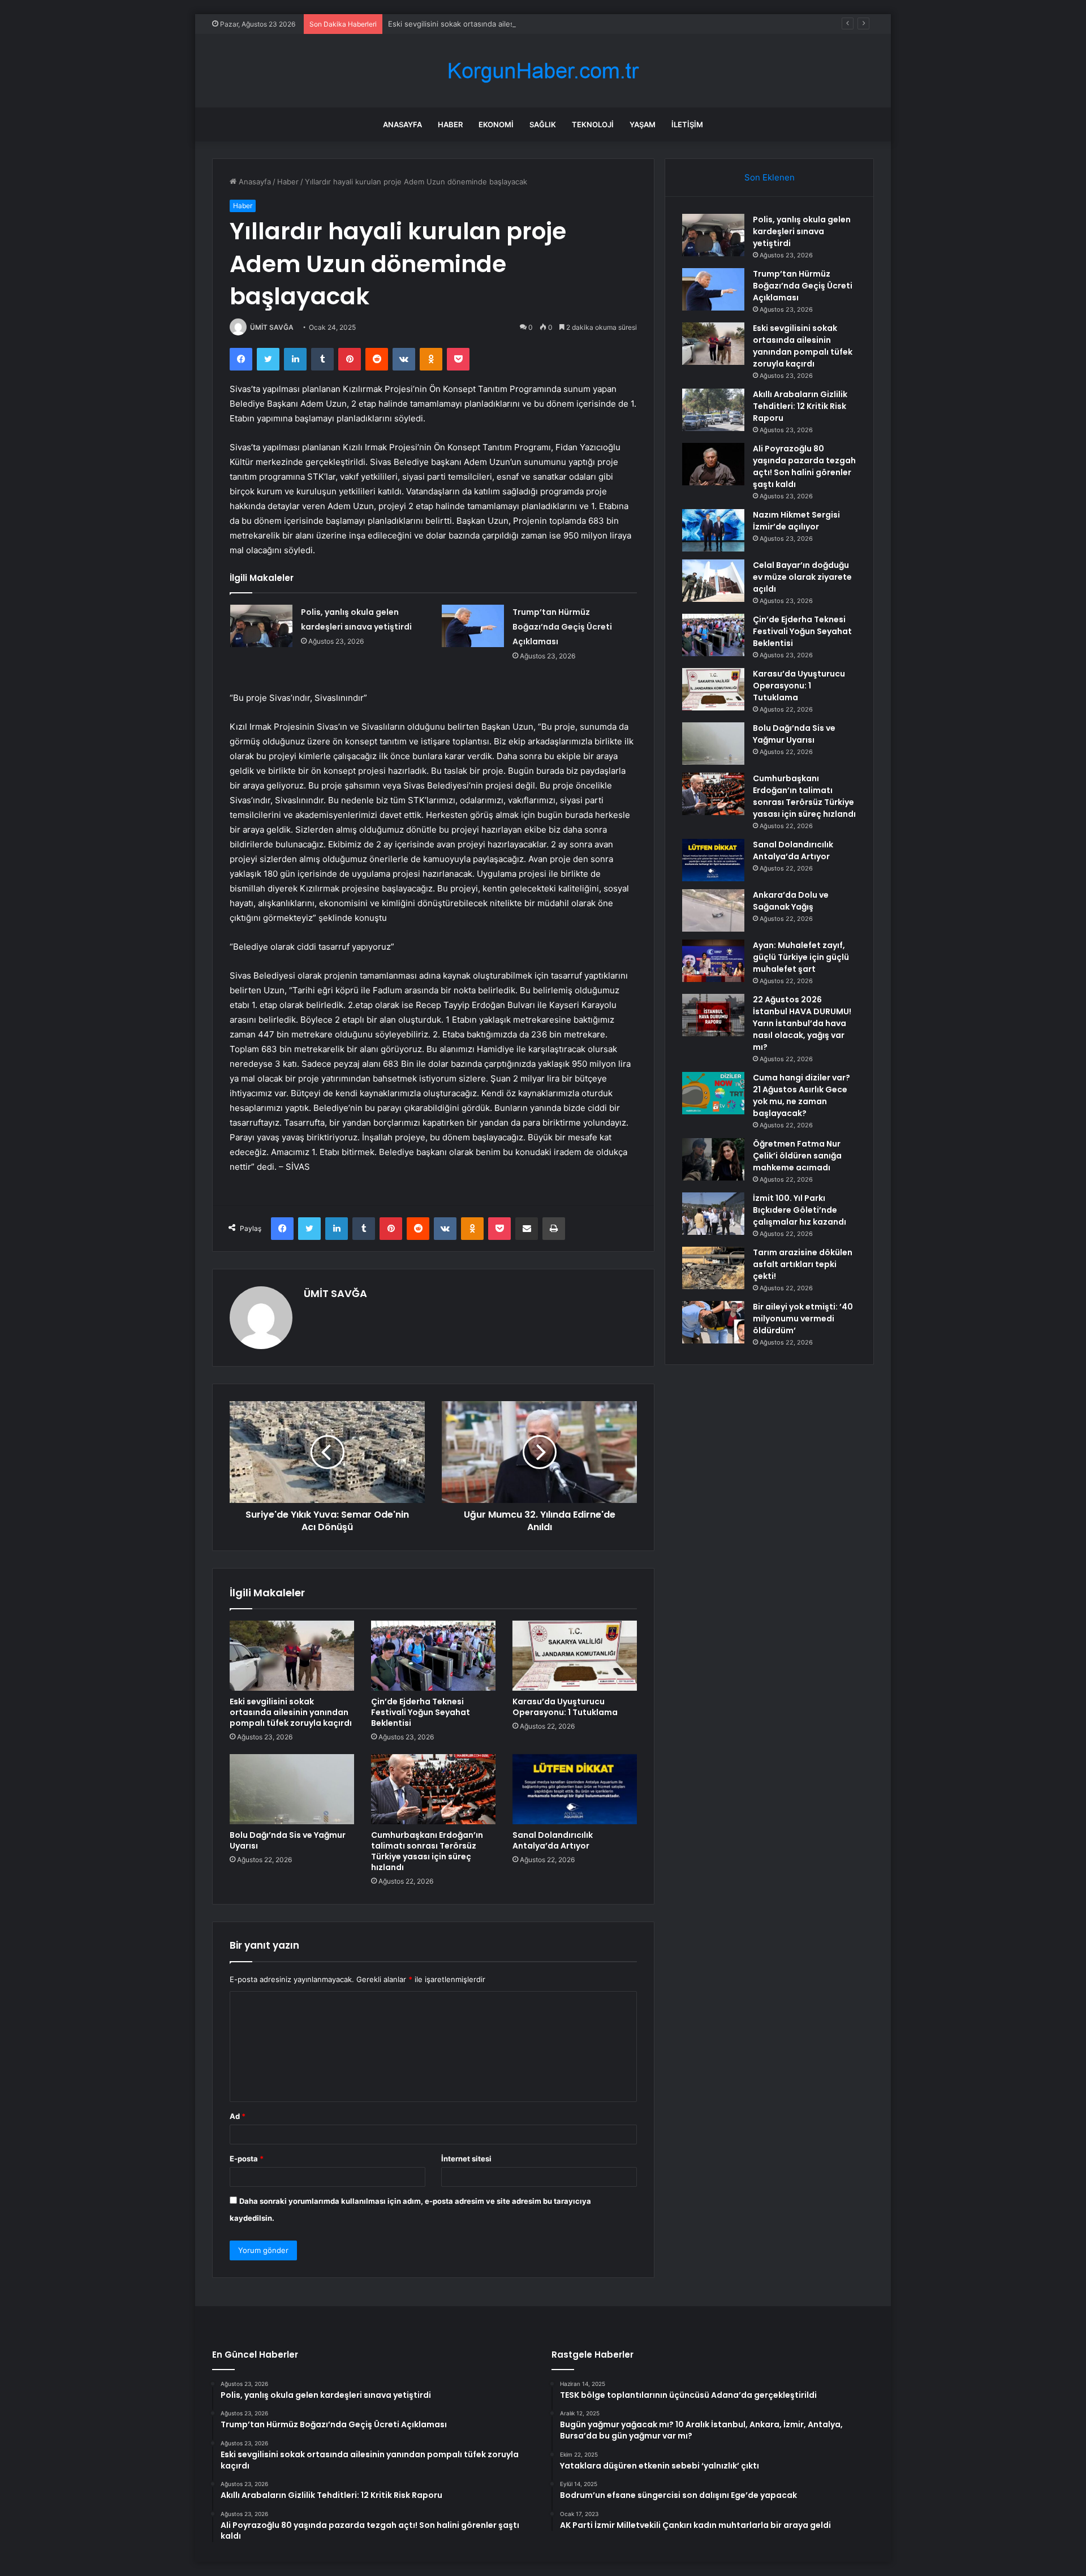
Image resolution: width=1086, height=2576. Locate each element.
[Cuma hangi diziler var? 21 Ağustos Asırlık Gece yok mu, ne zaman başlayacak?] (713, 1093)
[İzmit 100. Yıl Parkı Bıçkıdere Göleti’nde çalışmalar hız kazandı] (713, 1214)
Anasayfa (402, 124)
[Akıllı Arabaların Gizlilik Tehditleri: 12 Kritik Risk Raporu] (713, 410)
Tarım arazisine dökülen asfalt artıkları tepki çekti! (803, 1264)
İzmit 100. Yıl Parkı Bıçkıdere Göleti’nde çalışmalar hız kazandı (800, 1210)
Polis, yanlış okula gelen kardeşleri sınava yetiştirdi (802, 231)
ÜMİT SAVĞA (272, 327)
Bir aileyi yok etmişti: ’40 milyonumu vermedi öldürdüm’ (803, 1319)
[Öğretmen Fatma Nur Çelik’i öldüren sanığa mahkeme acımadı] (713, 1159)
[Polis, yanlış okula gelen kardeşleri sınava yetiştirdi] (261, 626)
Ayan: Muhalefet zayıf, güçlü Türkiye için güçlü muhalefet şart (801, 957)
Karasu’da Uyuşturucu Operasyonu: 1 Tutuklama (565, 1707)
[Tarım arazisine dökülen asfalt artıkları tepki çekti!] (713, 1268)
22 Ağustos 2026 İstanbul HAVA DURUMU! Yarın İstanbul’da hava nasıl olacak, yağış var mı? (802, 1023)
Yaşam (643, 124)
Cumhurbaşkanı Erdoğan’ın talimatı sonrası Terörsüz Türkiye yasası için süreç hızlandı (427, 1851)
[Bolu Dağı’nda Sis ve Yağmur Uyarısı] (292, 1789)
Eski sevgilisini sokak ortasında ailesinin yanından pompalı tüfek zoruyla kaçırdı (526, 24)
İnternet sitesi (466, 2159)
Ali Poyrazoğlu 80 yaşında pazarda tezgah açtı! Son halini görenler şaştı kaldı (804, 466)
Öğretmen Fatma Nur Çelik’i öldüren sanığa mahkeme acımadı (797, 1156)
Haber (450, 124)
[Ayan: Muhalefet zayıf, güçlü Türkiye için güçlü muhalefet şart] (713, 961)
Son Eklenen (770, 177)
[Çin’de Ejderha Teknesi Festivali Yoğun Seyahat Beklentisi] (433, 1656)
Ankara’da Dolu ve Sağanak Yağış (791, 901)
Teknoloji (593, 124)
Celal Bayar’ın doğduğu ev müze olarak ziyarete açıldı (802, 577)
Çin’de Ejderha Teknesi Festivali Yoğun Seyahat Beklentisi (421, 1712)
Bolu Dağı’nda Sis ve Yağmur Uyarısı (288, 1840)
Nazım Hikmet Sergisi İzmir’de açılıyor (796, 521)
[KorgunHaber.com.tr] (543, 71)
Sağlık (543, 124)
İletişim (687, 124)
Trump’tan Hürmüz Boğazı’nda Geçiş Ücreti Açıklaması (562, 627)
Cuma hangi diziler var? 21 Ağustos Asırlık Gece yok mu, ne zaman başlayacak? (801, 1095)
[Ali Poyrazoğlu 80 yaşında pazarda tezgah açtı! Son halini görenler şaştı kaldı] (713, 464)
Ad (238, 2116)
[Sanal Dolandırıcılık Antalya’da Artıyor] (575, 1789)
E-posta (247, 2159)
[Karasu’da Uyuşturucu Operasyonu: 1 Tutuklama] (575, 1656)
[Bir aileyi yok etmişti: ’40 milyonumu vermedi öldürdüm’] (713, 1322)
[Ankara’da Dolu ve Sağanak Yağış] (713, 910)
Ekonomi (496, 124)
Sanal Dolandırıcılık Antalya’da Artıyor (553, 1840)
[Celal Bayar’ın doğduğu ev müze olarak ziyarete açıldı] (713, 581)
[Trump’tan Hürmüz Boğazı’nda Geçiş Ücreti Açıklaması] (473, 626)
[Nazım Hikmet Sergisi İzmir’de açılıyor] (713, 530)
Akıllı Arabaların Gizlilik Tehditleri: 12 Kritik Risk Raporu (800, 406)
